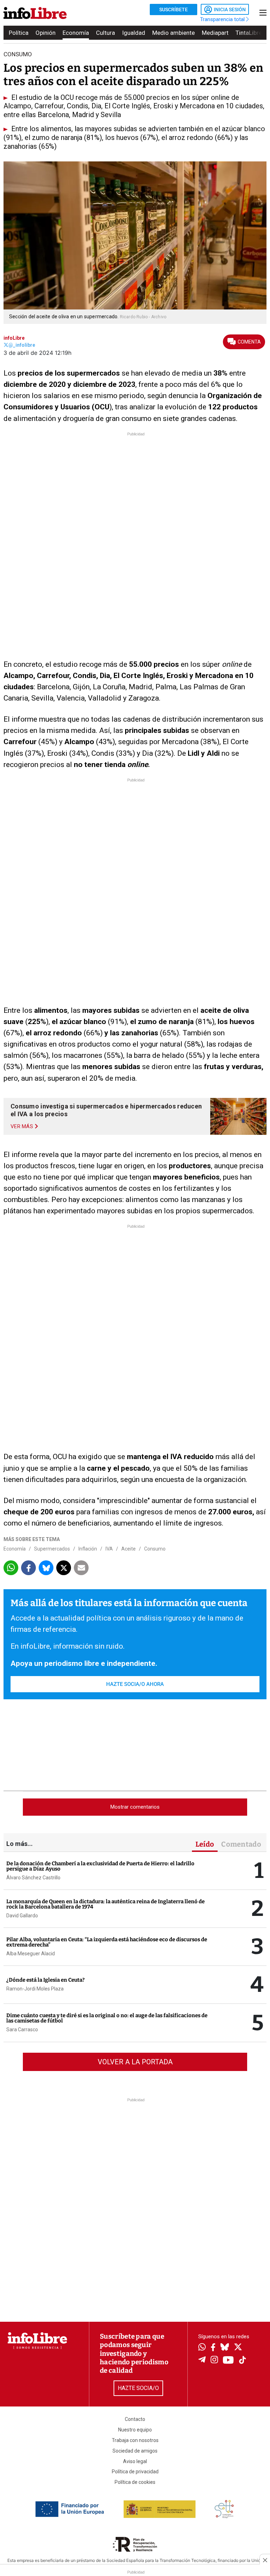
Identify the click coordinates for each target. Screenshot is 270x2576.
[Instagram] (214, 2360)
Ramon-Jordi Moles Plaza (35, 1989)
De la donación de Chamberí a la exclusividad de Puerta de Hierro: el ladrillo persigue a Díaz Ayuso (100, 1866)
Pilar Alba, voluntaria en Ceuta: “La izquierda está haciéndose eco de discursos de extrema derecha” (107, 1942)
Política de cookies (135, 2482)
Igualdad (134, 33)
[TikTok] (243, 2361)
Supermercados (52, 1549)
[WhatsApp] (202, 2348)
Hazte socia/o (138, 2388)
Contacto (135, 2419)
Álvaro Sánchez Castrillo (33, 1878)
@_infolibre (22, 345)
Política (19, 33)
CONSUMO (18, 54)
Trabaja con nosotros (135, 2440)
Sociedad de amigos (135, 2451)
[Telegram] (202, 2360)
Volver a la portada (135, 2062)
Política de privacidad (135, 2472)
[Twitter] (238, 2348)
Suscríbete (173, 9)
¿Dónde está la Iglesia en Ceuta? (46, 1980)
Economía (76, 33)
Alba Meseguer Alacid (31, 1954)
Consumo (155, 1549)
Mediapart (215, 33)
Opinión (46, 33)
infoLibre (14, 338)
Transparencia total (223, 19)
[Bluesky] (225, 2348)
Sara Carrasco (22, 2030)
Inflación (88, 1549)
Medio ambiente (173, 33)
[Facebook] (213, 2348)
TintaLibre (249, 33)
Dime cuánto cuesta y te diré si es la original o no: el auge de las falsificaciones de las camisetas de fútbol (107, 2018)
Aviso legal (135, 2461)
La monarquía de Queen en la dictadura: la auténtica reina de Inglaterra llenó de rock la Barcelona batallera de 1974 (105, 1904)
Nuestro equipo (135, 2430)
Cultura (105, 33)
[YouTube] (228, 2361)
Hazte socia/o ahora (135, 1684)
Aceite (128, 1549)
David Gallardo (22, 1916)
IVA (109, 1549)
